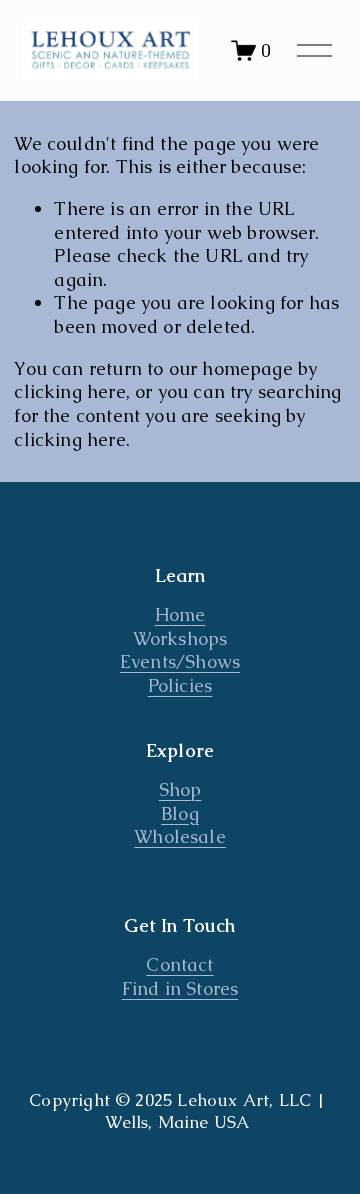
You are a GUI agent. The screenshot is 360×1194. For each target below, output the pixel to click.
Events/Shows (180, 661)
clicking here (69, 391)
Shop (180, 789)
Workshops (180, 638)
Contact (179, 964)
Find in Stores (180, 988)
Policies (180, 685)
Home (180, 614)
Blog (180, 813)
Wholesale (180, 836)
